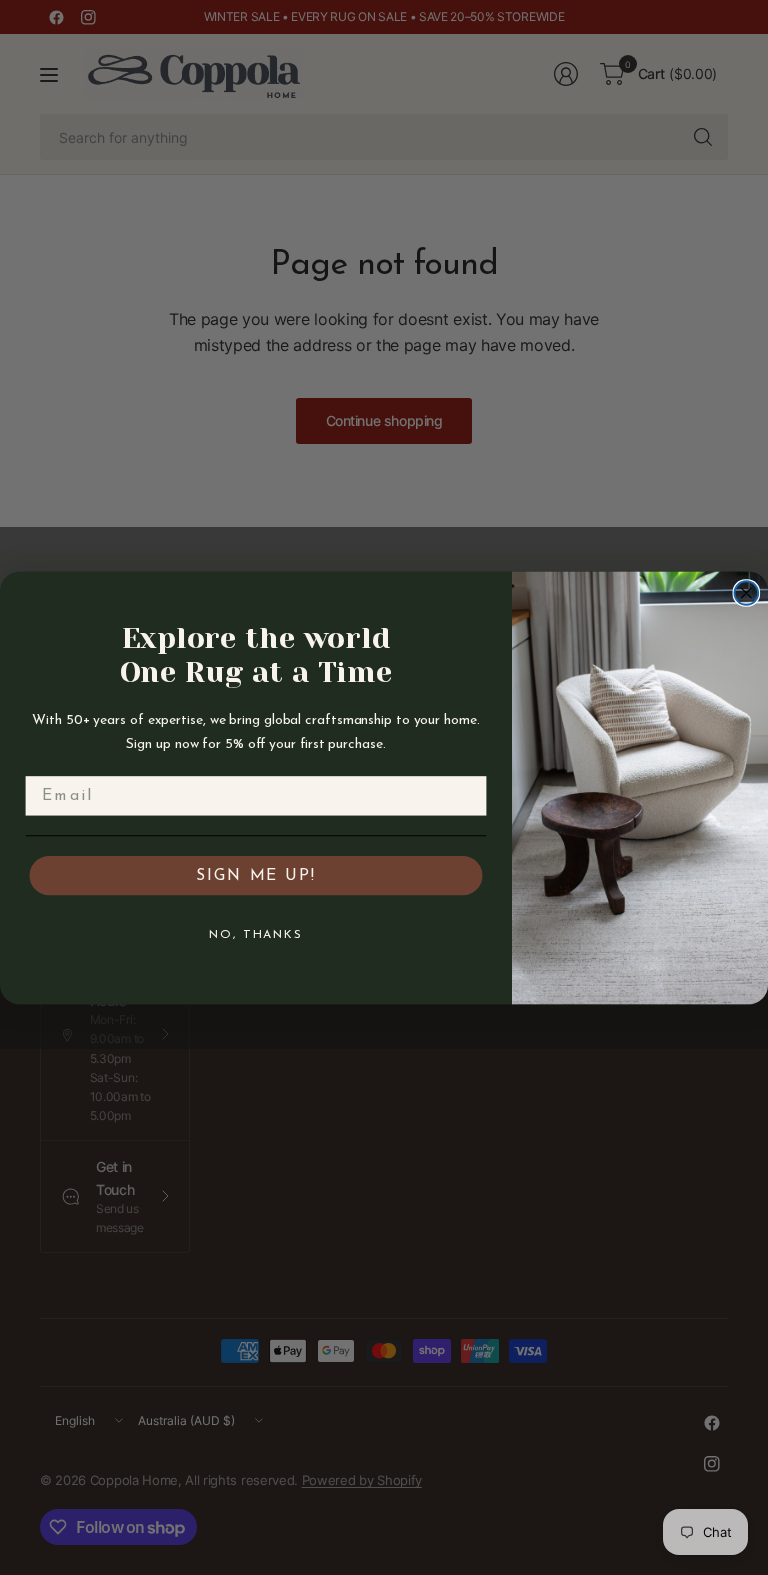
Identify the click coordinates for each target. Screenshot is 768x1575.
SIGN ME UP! (255, 875)
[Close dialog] (747, 593)
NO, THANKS (256, 934)
